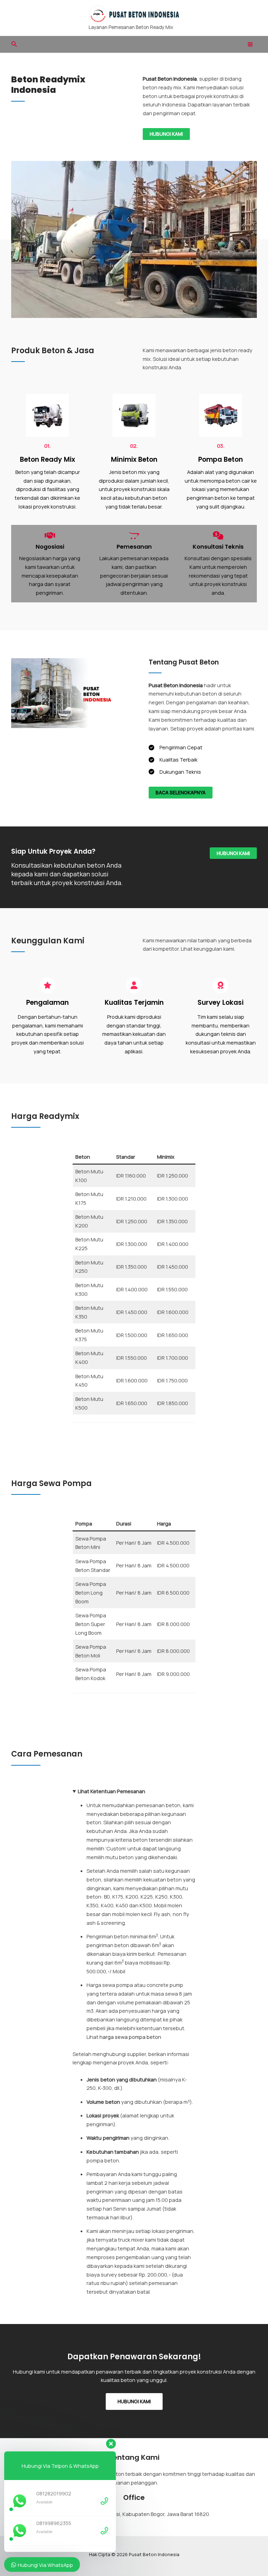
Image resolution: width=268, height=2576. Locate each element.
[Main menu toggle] (250, 44)
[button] (14, 44)
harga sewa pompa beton (130, 2037)
